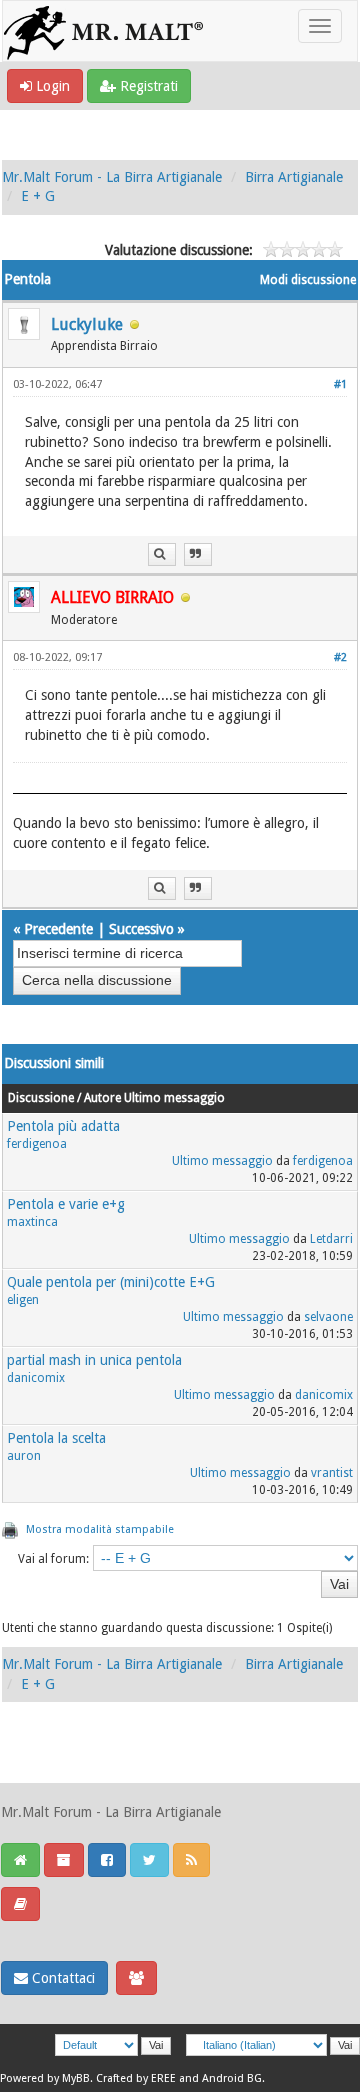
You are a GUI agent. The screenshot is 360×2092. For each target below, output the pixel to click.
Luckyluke (87, 324)
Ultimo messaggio (222, 1161)
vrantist (332, 1473)
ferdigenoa (37, 1144)
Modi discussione (308, 280)
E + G (38, 196)
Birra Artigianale (294, 177)
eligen (23, 1300)
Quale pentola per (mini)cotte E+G (111, 1282)
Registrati (147, 86)
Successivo (141, 929)
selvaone (328, 1317)
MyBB (76, 2078)
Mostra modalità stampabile (100, 1529)
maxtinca (32, 1222)
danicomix (36, 1378)
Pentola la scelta (56, 1438)
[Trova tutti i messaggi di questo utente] (162, 554)
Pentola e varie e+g (66, 1204)
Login (51, 86)
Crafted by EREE (136, 2078)
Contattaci (61, 1978)
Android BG (232, 2078)
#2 (340, 657)
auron (24, 1456)
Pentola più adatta (63, 1126)
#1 (340, 384)
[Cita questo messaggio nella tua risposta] (198, 554)
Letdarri (331, 1239)
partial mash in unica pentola (94, 1360)
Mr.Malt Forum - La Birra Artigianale (112, 177)
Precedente (58, 929)
